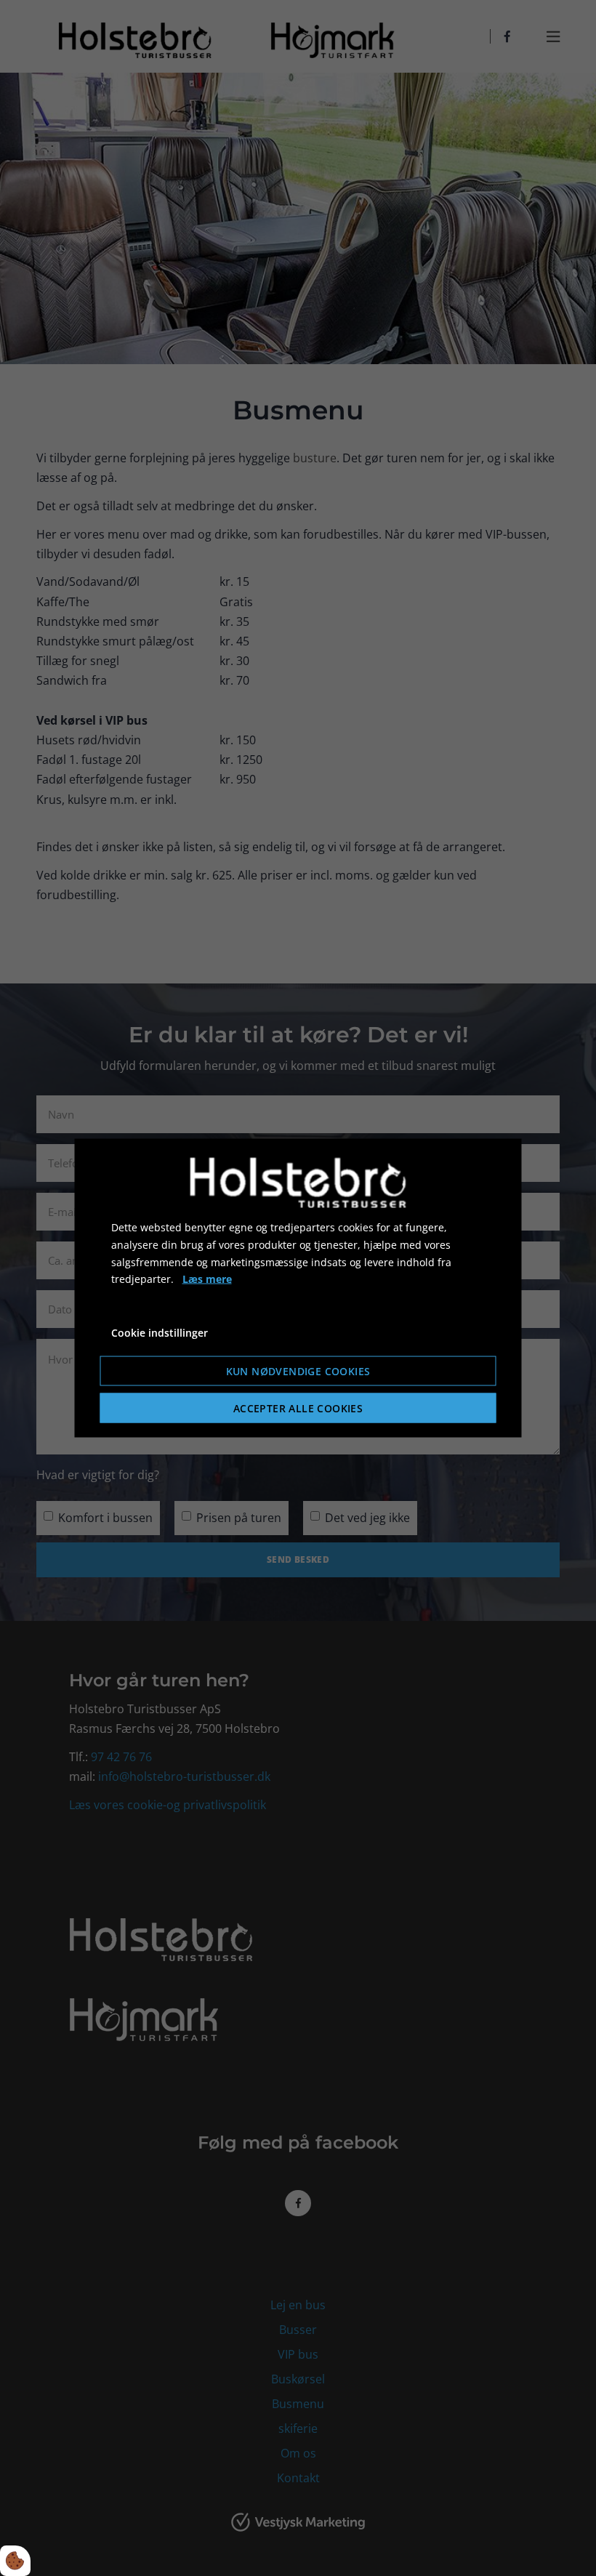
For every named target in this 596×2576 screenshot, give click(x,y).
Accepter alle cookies (298, 1408)
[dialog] (298, 1288)
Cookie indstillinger (160, 1333)
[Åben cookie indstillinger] (15, 2561)
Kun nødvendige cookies (298, 1370)
